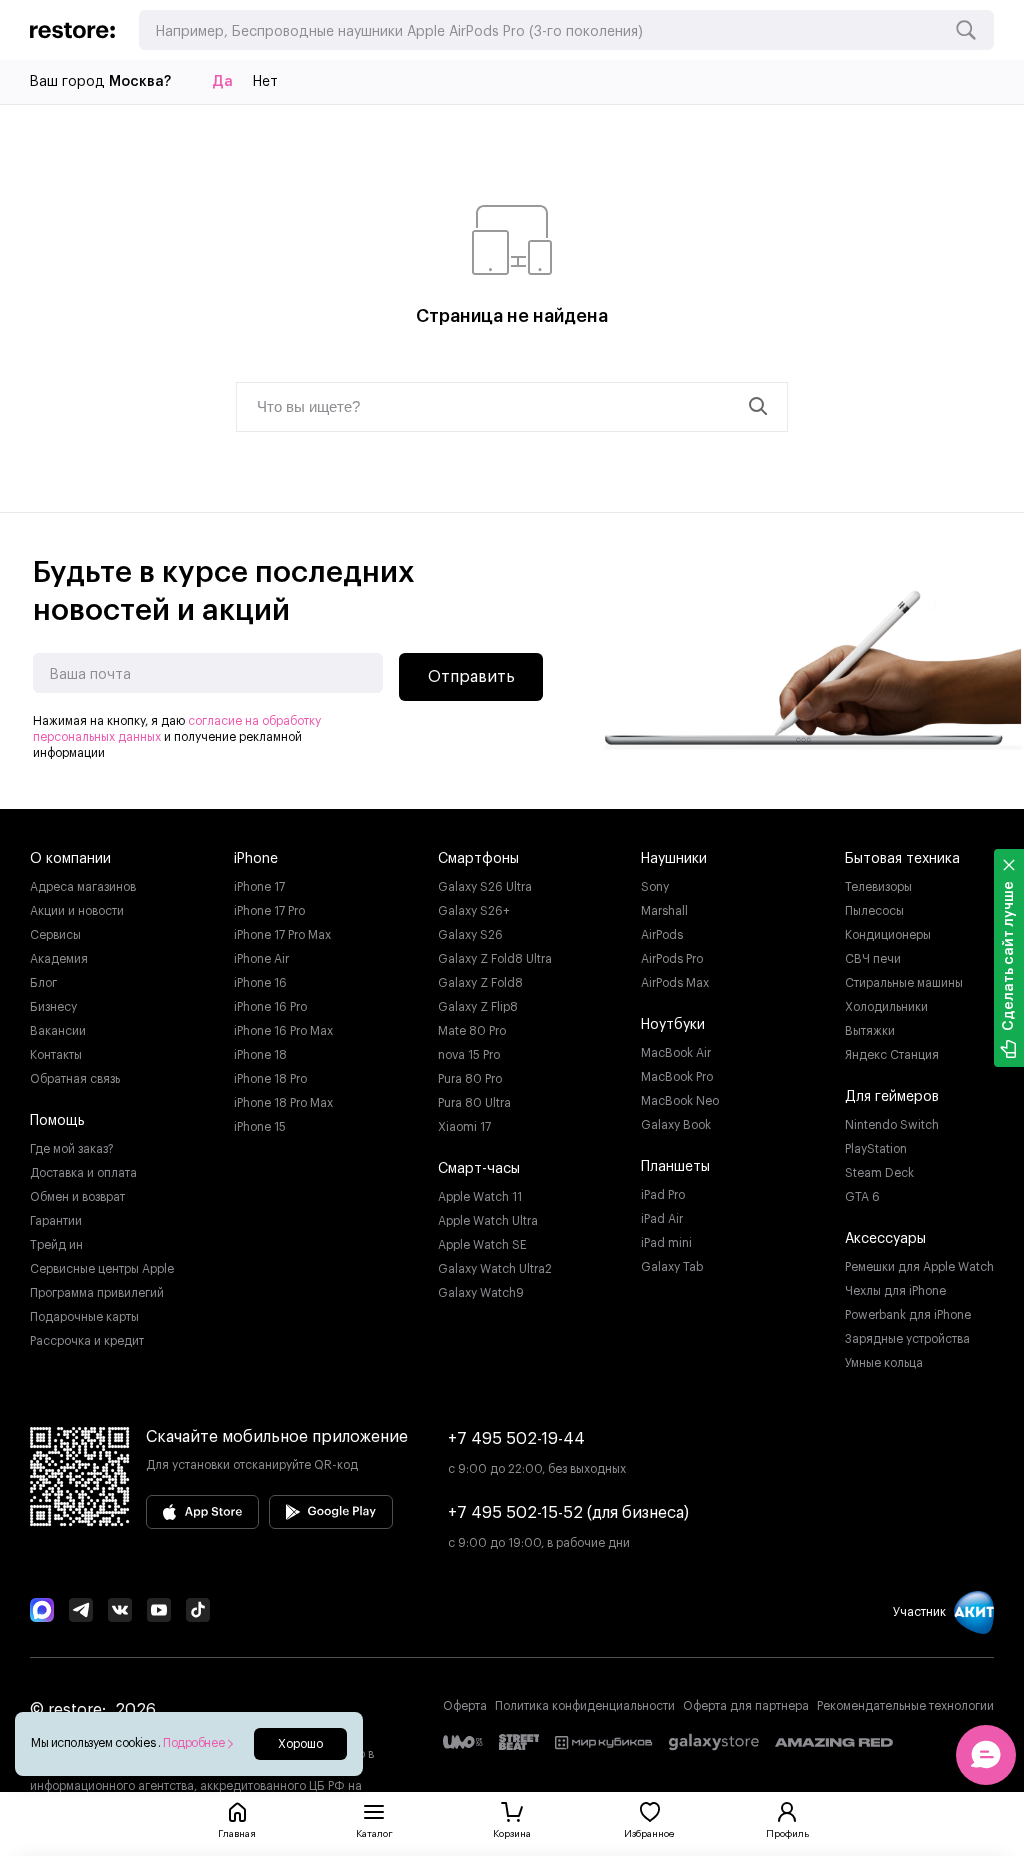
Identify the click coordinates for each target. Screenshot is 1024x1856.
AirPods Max (675, 983)
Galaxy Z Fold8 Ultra (495, 959)
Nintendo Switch (892, 1125)
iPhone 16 (260, 983)
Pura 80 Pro (470, 1079)
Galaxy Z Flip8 (478, 1007)
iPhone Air (261, 959)
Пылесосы (874, 911)
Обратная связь (75, 1079)
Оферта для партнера (746, 1706)
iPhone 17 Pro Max (282, 935)
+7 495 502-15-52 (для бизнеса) (568, 1513)
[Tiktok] (198, 1612)
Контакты (56, 1055)
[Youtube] (159, 1612)
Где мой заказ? (72, 1149)
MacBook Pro (677, 1077)
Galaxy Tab (672, 1267)
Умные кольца (884, 1363)
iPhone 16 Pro (270, 1007)
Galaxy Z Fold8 (480, 983)
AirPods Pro (672, 959)
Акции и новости (77, 911)
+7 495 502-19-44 (516, 1439)
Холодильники (886, 1007)
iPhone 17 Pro (269, 911)
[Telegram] (81, 1612)
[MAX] (42, 1612)
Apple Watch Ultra (488, 1221)
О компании (70, 859)
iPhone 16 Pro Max (283, 1031)
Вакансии (58, 1031)
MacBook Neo (680, 1101)
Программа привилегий (97, 1293)
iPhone (256, 859)
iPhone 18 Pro (270, 1079)
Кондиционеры (888, 935)
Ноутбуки (673, 1025)
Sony (655, 887)
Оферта (465, 1706)
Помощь (57, 1121)
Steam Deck (879, 1173)
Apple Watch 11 (480, 1197)
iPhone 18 (260, 1055)
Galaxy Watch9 (481, 1293)
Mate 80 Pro (472, 1031)
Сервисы (55, 935)
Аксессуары (885, 1239)
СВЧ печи (873, 959)
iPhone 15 (260, 1127)
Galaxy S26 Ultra (485, 887)
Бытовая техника (902, 859)
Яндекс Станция (892, 1055)
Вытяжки (870, 1031)
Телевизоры (878, 887)
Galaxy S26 (470, 935)
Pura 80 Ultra (474, 1103)
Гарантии (56, 1221)
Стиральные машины (904, 983)
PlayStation (876, 1149)
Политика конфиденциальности (585, 1706)
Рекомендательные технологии (905, 1706)
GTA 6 (862, 1197)
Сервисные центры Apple (102, 1269)
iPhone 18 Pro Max (283, 1103)
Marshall (664, 911)
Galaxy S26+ (474, 911)
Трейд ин (56, 1245)
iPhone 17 (259, 887)
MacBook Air (676, 1053)
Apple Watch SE (482, 1245)
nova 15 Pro (469, 1055)
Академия (59, 959)
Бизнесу (53, 1007)
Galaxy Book (676, 1125)
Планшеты (675, 1167)
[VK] (120, 1612)
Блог (43, 983)
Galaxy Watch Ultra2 (495, 1269)
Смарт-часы (479, 1169)
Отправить (471, 677)
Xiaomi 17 (464, 1127)
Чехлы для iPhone (895, 1291)
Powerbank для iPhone (908, 1315)
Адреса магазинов (83, 887)
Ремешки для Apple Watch (919, 1267)
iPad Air (662, 1219)
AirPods (662, 935)
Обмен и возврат (77, 1197)
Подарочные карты (84, 1317)
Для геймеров (892, 1097)
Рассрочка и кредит (87, 1341)
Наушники (674, 859)
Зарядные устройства (907, 1339)
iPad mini (666, 1243)
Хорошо (300, 1744)
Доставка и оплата (83, 1173)
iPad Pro (663, 1195)
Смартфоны (478, 859)
